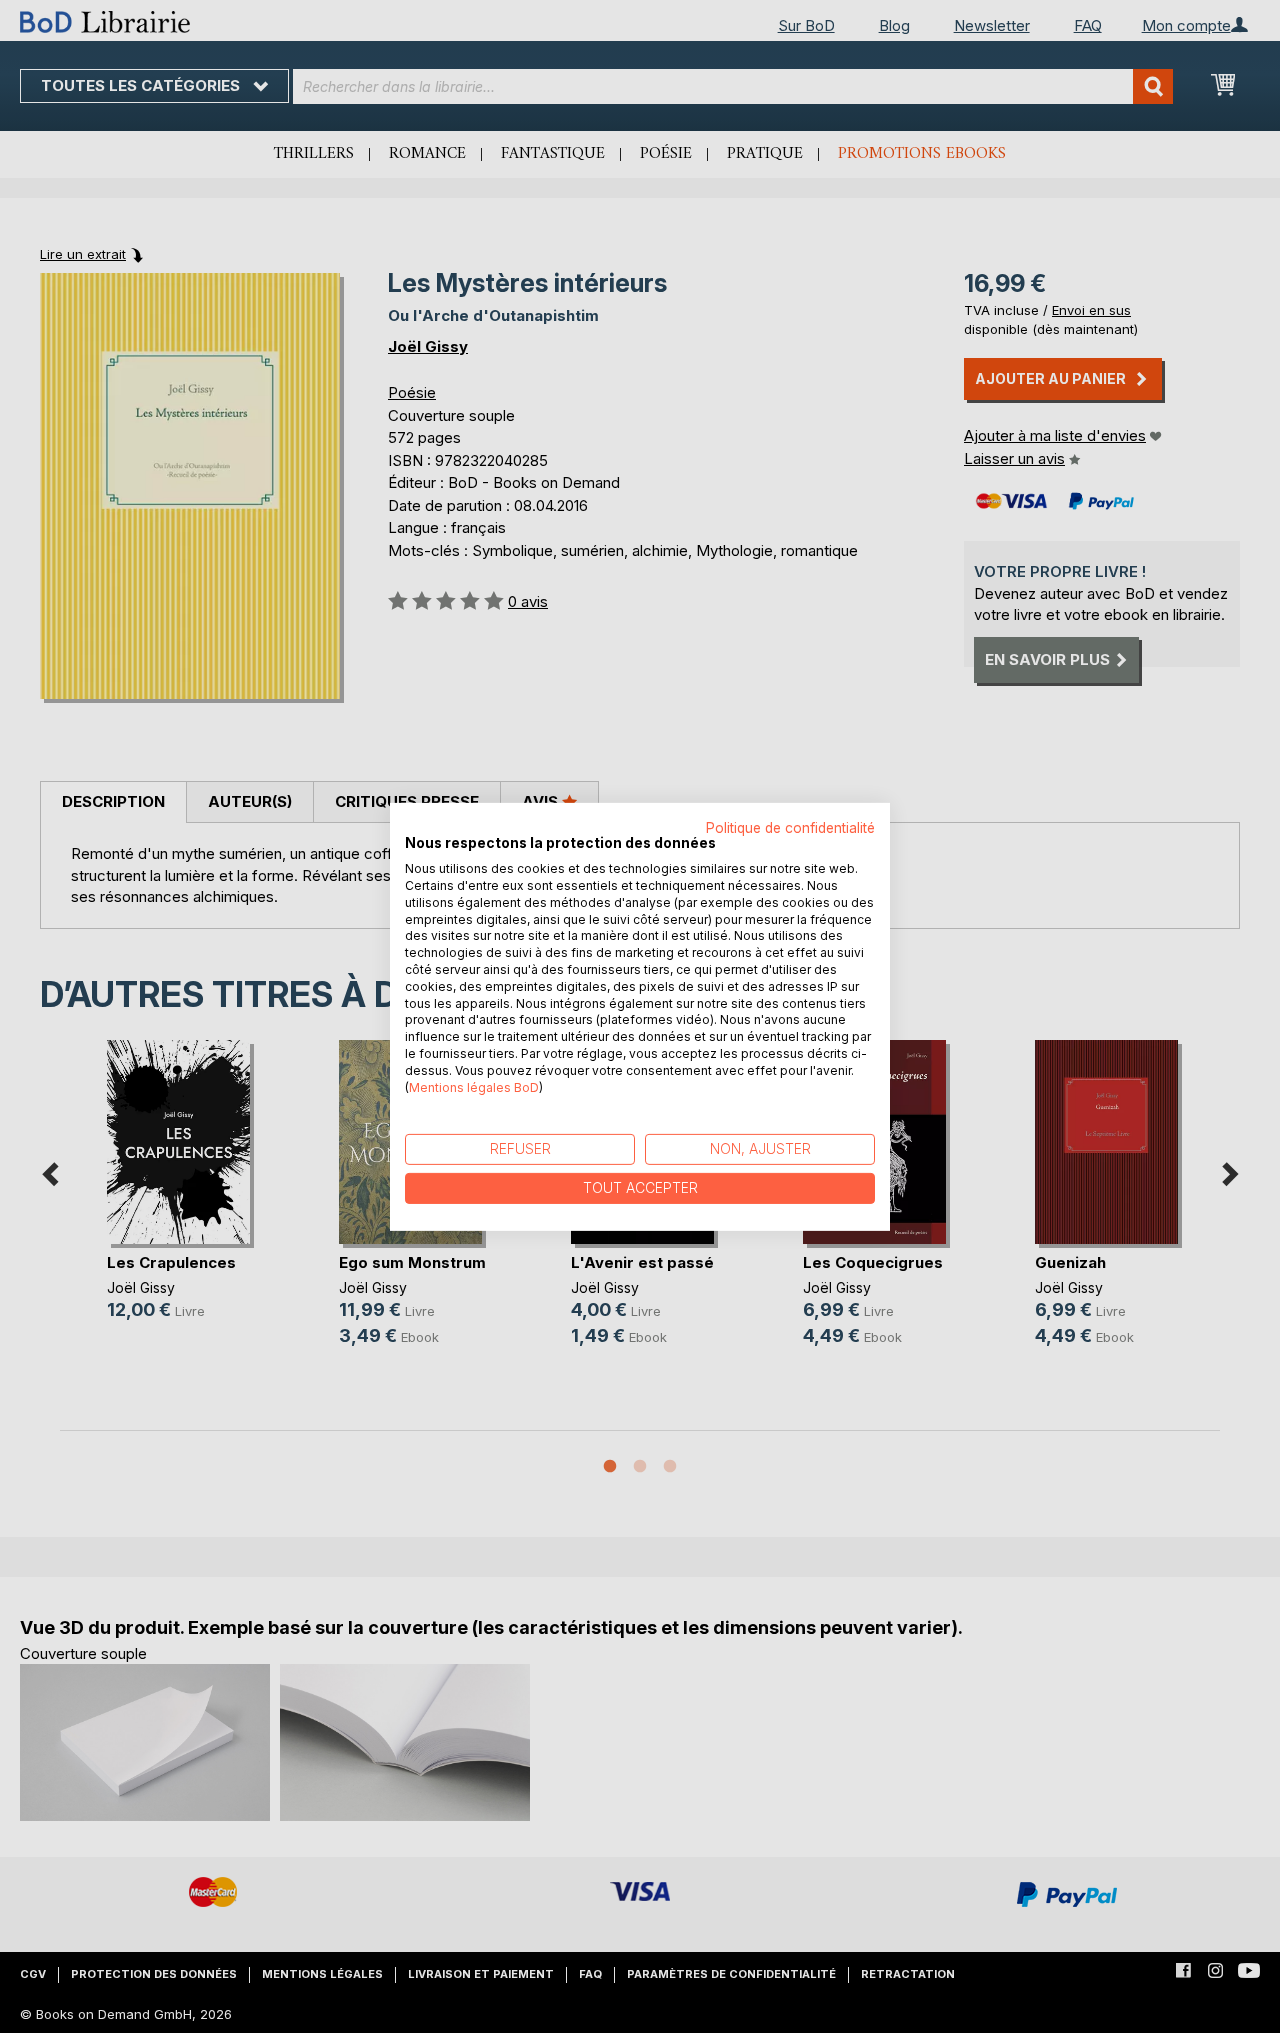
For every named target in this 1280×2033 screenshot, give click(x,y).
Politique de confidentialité (790, 827)
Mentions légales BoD (474, 1086)
